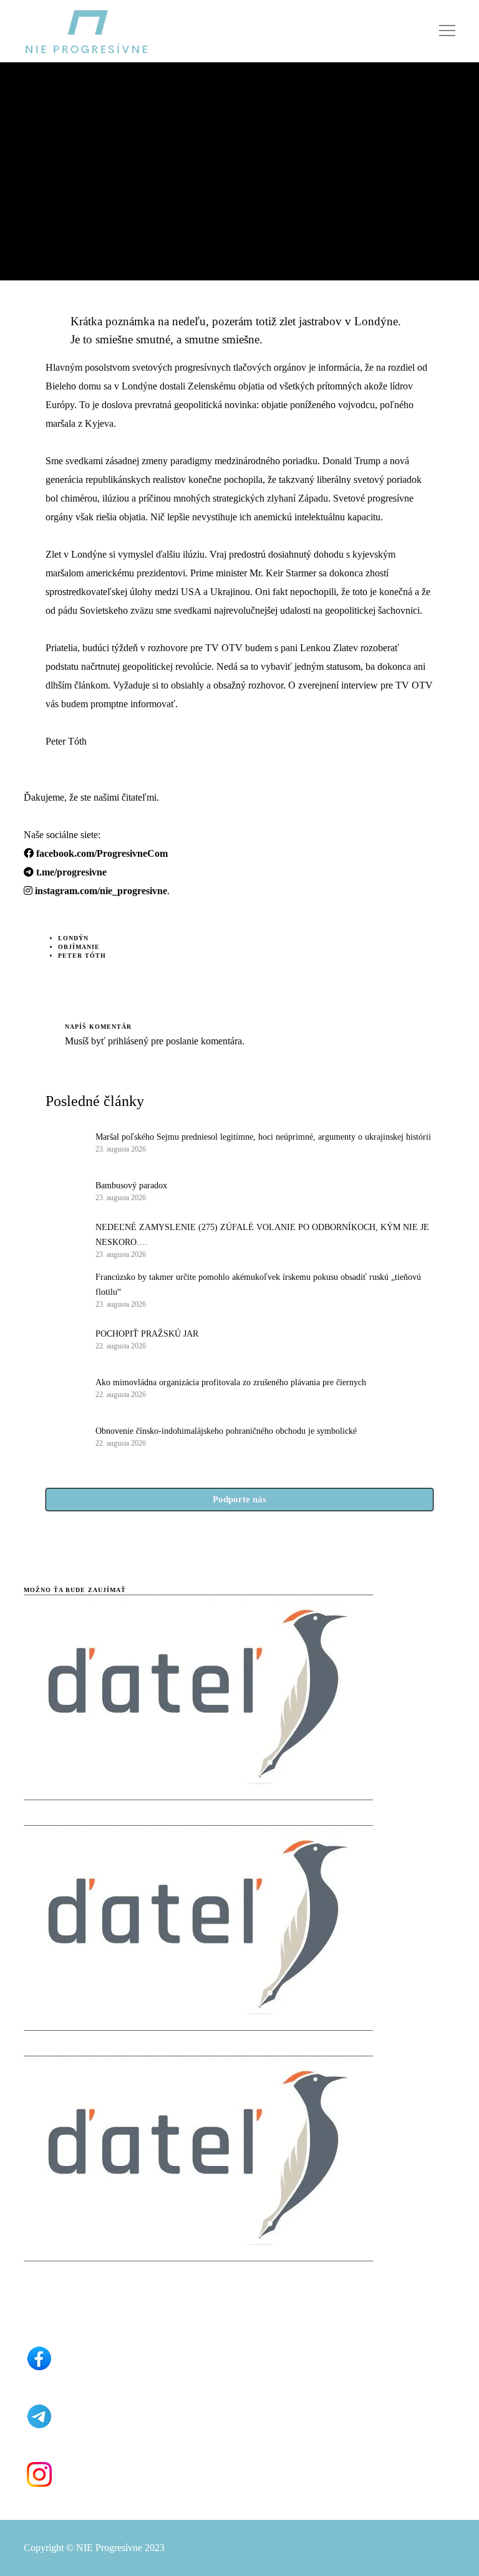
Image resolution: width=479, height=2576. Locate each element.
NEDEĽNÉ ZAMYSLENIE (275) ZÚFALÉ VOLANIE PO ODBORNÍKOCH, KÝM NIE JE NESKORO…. (262, 1235)
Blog (34, 134)
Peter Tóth (82, 956)
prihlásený (127, 1041)
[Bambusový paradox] (64, 1190)
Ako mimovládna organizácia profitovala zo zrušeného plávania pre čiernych (231, 1382)
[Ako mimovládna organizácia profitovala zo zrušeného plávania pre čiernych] (64, 1387)
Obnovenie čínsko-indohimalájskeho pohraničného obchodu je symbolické (226, 1431)
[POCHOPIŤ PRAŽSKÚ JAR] (64, 1338)
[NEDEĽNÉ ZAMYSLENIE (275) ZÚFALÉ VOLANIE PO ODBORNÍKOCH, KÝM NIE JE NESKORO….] (64, 1239)
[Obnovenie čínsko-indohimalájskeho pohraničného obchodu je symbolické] (64, 1436)
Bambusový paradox (131, 1185)
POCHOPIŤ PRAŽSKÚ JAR (147, 1334)
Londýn (73, 938)
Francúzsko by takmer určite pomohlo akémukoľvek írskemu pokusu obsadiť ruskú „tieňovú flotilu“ (258, 1285)
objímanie (79, 947)
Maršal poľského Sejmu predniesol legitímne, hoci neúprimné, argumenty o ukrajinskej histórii (263, 1137)
